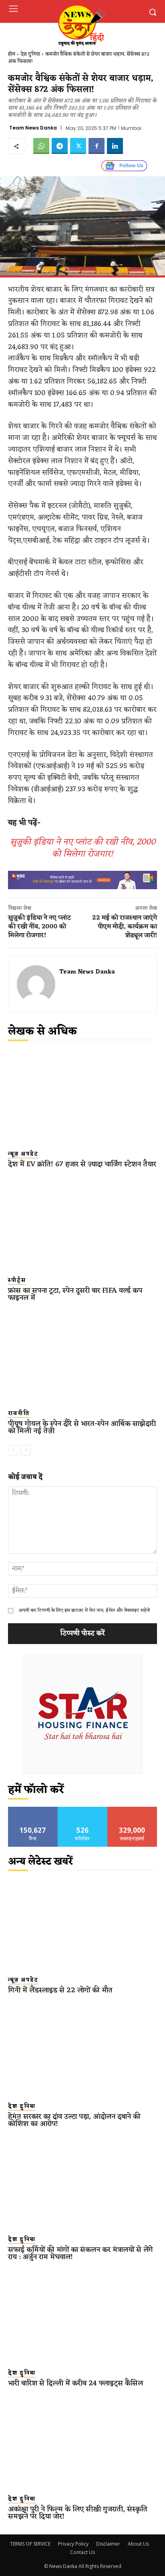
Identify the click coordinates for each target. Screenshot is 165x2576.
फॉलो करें (83, 1810)
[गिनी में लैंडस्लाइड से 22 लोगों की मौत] (82, 1924)
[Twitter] (78, 146)
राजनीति (19, 1414)
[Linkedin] (115, 146)
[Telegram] (60, 146)
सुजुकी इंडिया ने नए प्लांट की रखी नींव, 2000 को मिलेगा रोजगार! (83, 848)
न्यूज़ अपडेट (23, 1154)
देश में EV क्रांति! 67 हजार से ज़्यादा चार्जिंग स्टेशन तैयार (82, 1164)
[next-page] (26, 1450)
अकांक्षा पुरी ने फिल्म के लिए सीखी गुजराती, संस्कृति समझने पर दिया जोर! (78, 2513)
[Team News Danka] (36, 984)
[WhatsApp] (41, 146)
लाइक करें (33, 1810)
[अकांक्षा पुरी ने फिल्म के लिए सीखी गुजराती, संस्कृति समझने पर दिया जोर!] (82, 2442)
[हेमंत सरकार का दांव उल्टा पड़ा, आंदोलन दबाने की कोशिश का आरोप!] (82, 2049)
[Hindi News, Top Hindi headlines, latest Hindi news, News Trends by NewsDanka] (81, 25)
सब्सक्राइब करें (132, 1810)
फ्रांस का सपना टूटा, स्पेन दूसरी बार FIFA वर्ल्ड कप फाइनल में (75, 1294)
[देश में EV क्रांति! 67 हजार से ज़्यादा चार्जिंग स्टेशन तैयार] (82, 1097)
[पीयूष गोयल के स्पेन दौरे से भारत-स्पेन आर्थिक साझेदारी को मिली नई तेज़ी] (82, 1357)
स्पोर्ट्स (17, 1281)
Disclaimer (108, 2544)
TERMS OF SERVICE (30, 2544)
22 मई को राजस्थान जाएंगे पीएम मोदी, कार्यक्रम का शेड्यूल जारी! (125, 927)
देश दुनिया (30, 54)
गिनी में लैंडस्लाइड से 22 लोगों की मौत (60, 1990)
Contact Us (82, 2552)
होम (12, 54)
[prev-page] (13, 1450)
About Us (138, 2544)
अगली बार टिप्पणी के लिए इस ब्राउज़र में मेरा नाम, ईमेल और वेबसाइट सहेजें (84, 1610)
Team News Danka (33, 128)
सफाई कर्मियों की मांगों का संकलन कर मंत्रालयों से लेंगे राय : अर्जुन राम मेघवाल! (80, 2253)
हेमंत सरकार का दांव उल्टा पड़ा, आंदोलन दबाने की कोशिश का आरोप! (74, 2120)
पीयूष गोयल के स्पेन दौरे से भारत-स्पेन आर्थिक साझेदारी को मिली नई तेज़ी (82, 1427)
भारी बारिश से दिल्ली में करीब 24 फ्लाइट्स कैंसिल (75, 2383)
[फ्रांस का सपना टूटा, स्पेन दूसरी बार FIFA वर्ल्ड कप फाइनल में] (82, 1223)
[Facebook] (97, 146)
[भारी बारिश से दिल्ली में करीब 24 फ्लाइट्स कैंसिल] (82, 2316)
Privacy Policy (73, 2544)
